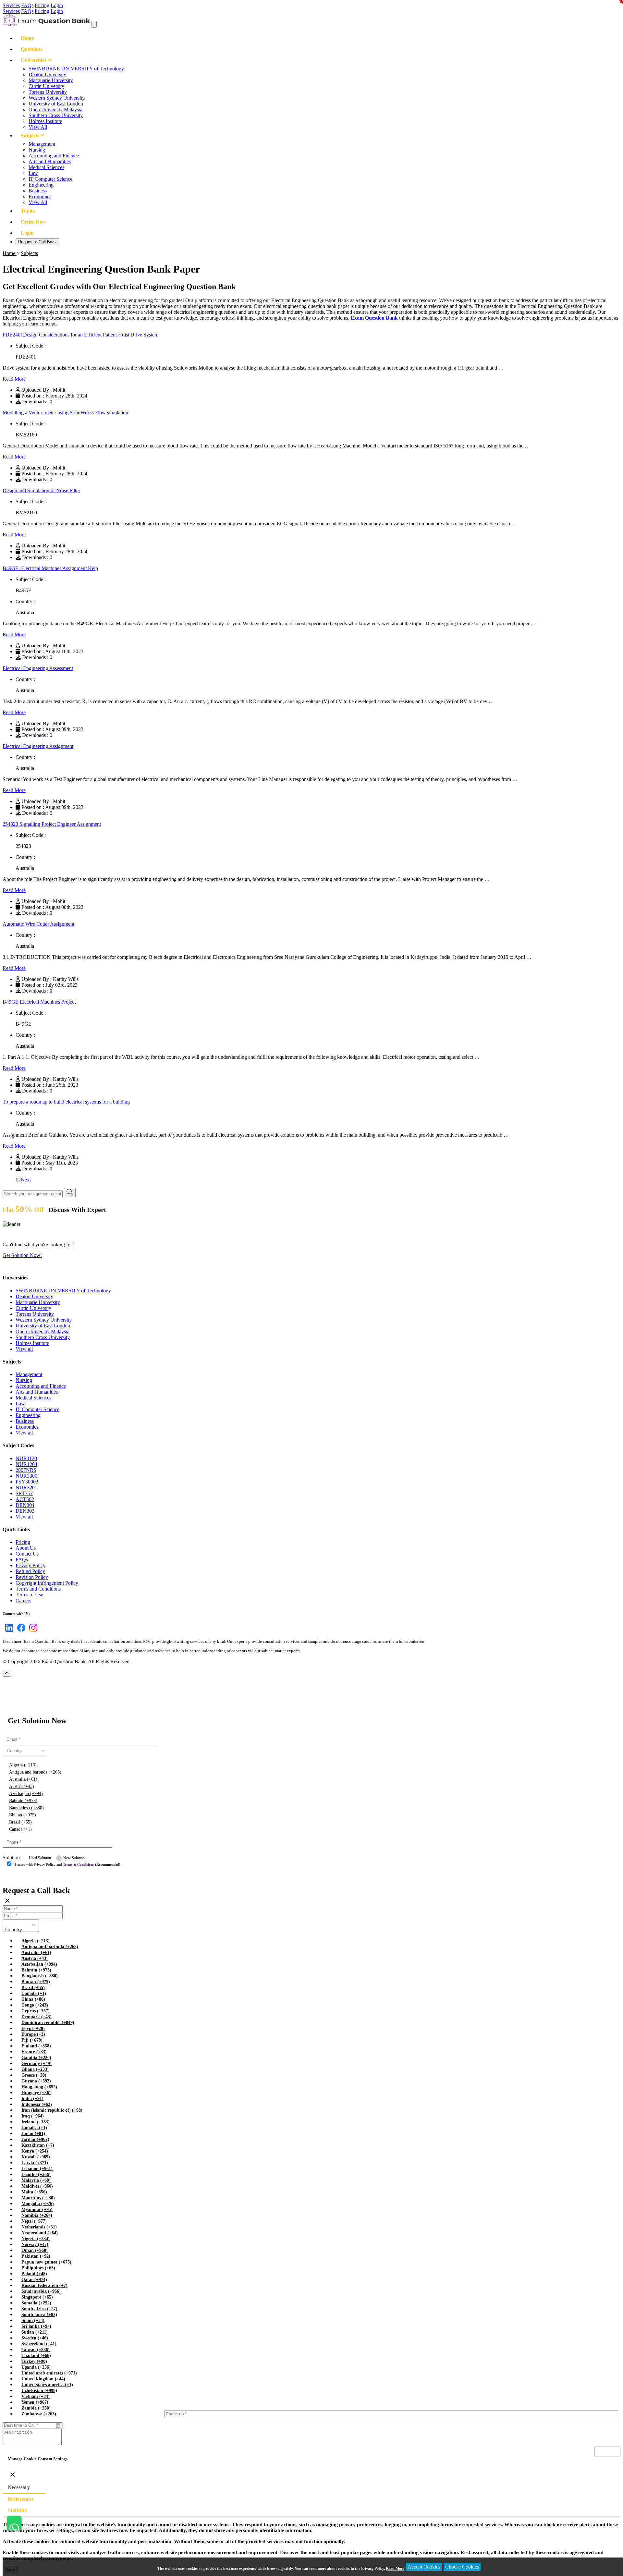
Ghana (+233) (35, 2069)
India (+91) (32, 2099)
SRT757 (24, 1493)
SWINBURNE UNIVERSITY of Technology (76, 69)
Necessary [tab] (19, 2487)
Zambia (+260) (36, 2408)
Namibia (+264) (37, 2215)
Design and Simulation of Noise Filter (41, 490)
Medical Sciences (46, 167)
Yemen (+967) (35, 2402)
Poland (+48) (34, 2274)
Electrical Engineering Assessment (38, 668)
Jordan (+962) (35, 2139)
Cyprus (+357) (36, 2011)
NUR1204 (26, 1464)
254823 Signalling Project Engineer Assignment (52, 824)
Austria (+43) (22, 1786)
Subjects (31, 135)
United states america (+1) (47, 2385)
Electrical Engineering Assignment (38, 746)
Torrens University (48, 92)
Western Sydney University (57, 98)
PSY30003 (27, 1482)
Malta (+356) (34, 2192)
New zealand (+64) (40, 2233)
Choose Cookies (462, 2567)
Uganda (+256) (36, 2367)
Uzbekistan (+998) (39, 2391)
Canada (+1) (20, 1829)
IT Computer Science (50, 179)
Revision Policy (32, 1577)
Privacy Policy (31, 1565)
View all (24, 1349)
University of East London (56, 104)
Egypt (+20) (33, 2028)
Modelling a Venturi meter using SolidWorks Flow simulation (65, 413)
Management (42, 144)
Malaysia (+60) (36, 2180)
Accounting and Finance (54, 156)
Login (57, 5)
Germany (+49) (37, 2063)
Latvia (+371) (35, 2163)
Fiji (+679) (32, 2040)
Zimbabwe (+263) (39, 2414)
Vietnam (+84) (36, 2396)
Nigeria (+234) (36, 2239)
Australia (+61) (23, 1779)
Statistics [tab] (17, 2510)
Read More (14, 379)
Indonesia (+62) (37, 2104)
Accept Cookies (424, 2567)
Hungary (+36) (36, 2093)
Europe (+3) (33, 2034)
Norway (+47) (35, 2245)
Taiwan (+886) (36, 2350)
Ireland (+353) (36, 2122)
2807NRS (26, 1470)
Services (11, 5)
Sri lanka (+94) (36, 2326)
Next (26, 1180)
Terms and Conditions (38, 1589)
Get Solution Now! (22, 1255)
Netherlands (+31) (39, 2227)
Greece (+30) (34, 2075)
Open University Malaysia (55, 110)
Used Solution (40, 1858)
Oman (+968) (35, 2250)
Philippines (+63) (38, 2268)
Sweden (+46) (35, 2338)
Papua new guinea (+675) (46, 2262)
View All (38, 127)
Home (27, 38)
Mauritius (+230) (38, 2198)
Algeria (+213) (23, 1765)
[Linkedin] (8, 1632)
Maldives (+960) (37, 2186)
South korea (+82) (39, 2315)
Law (33, 173)
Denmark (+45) (37, 2017)
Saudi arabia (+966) (41, 2291)
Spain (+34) (33, 2320)
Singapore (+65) (37, 2297)
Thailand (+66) (36, 2356)
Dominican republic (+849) (48, 2023)
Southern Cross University (56, 115)
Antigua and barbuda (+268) (35, 1772)
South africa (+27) (39, 2309)
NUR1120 (26, 1458)
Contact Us (27, 1554)
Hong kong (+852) (39, 2087)
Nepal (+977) (34, 2221)
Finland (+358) (36, 2046)
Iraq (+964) (33, 2116)
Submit (21, 1877)
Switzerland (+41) (39, 2344)
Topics (28, 211)
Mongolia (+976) (38, 2204)
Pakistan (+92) (36, 2256)
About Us (26, 1548)
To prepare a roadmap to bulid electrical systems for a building (66, 1102)
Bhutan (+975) (23, 1815)
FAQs (27, 5)
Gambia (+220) (36, 2058)
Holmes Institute (45, 121)
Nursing (37, 150)
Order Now (33, 222)
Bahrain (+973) (23, 1801)
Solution (11, 1857)
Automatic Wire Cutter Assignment (38, 924)
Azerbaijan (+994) (26, 1794)
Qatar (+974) (34, 2280)
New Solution (74, 1858)
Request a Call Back (37, 242)
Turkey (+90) (34, 2361)
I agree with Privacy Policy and (68, 1864)
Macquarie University (51, 80)
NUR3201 (26, 1488)
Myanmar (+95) (37, 2210)
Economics (40, 196)
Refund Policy (30, 1571)
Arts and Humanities (50, 161)
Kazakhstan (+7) (38, 2145)
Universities (34, 60)
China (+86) (33, 1999)
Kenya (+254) (35, 2151)
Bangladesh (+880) (26, 1808)
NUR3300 (26, 1476)
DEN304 (25, 1505)
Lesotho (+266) (36, 2174)
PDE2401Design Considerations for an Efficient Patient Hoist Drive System (80, 335)
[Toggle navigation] (94, 24)
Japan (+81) (33, 2134)
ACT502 (25, 1499)
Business (38, 191)
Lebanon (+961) (37, 2169)
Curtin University (46, 86)
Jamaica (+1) (34, 2128)
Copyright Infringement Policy (47, 1583)
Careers (23, 1600)
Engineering (41, 185)
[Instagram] (32, 1632)
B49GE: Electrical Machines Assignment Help (50, 568)
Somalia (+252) (36, 2303)
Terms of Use (29, 1595)
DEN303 (25, 1511)
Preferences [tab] (21, 2499)
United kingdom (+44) (43, 2379)
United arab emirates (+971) (49, 2373)
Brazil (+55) (20, 1822)
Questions (31, 49)
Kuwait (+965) (36, 2157)
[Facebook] (20, 1632)
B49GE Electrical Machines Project (39, 1002)
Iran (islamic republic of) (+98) (52, 2110)
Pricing (42, 5)
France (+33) (34, 2052)
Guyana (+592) (36, 2081)
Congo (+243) (35, 2005)
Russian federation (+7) (44, 2285)
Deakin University (47, 74)
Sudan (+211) (35, 2332)
